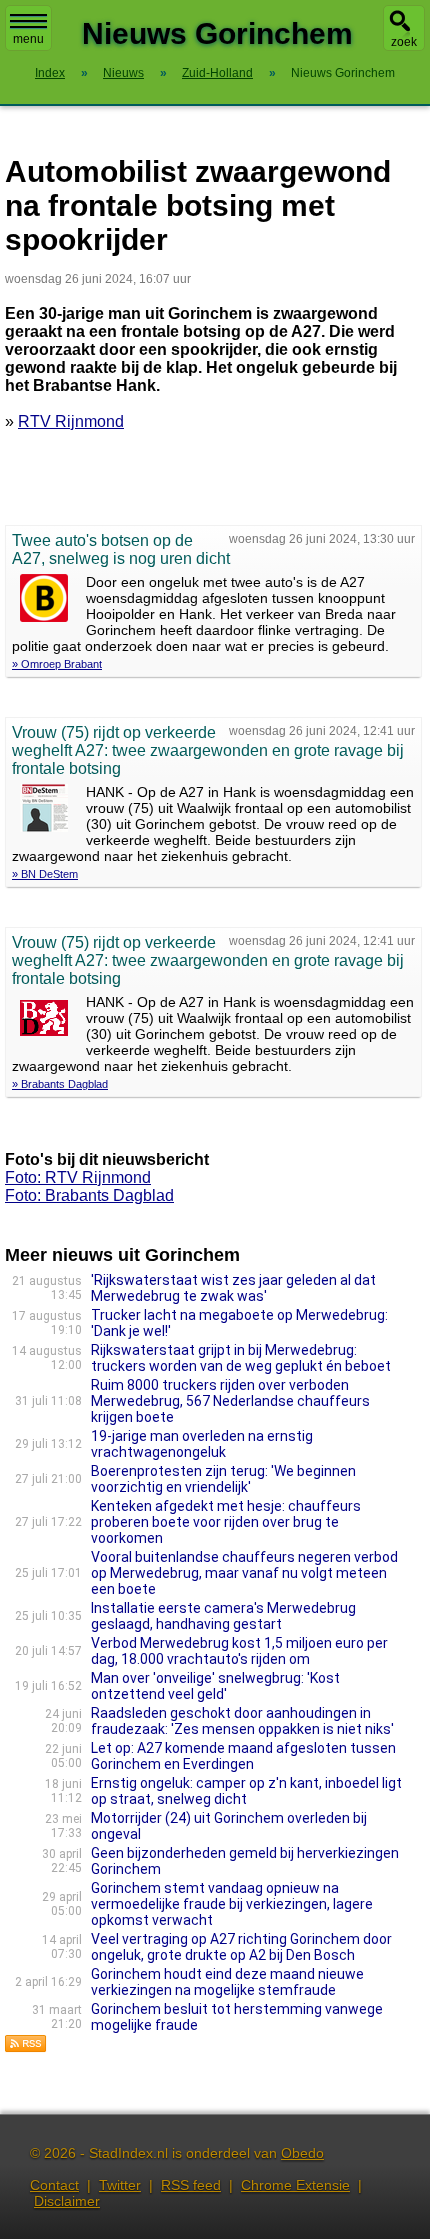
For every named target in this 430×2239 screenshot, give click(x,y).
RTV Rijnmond (71, 421)
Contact (54, 2185)
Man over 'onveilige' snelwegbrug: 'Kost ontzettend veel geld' (215, 1686)
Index (50, 73)
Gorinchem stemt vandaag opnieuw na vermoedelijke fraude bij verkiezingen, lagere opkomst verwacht (232, 1904)
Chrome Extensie (295, 2185)
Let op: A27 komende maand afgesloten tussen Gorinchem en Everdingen (243, 1756)
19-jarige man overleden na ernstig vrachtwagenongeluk (202, 1444)
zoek (404, 42)
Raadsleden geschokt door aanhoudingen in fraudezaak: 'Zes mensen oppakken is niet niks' (242, 1721)
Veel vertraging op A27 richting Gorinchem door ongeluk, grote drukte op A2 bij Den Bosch (241, 1947)
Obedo (302, 2153)
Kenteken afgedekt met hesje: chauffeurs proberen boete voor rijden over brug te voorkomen (226, 1522)
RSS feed (191, 2185)
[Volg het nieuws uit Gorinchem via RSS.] (26, 2047)
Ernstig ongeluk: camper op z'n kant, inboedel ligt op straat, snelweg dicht (246, 1791)
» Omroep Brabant (57, 664)
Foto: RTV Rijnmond (78, 1177)
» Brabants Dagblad (60, 1084)
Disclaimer (67, 2201)
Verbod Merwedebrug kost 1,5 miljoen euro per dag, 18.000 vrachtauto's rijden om (239, 1651)
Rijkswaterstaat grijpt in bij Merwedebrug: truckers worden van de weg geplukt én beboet (241, 1358)
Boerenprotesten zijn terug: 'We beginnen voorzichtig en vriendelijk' (223, 1479)
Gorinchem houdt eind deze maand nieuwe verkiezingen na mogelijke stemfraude (227, 1982)
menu (28, 39)
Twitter (120, 2185)
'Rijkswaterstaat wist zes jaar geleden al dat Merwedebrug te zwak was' (233, 1288)
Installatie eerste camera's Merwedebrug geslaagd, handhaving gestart (223, 1616)
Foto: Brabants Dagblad (89, 1195)
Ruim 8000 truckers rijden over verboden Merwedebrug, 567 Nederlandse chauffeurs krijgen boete (230, 1401)
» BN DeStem (45, 874)
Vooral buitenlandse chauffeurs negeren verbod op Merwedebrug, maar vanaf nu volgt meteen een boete (244, 1573)
